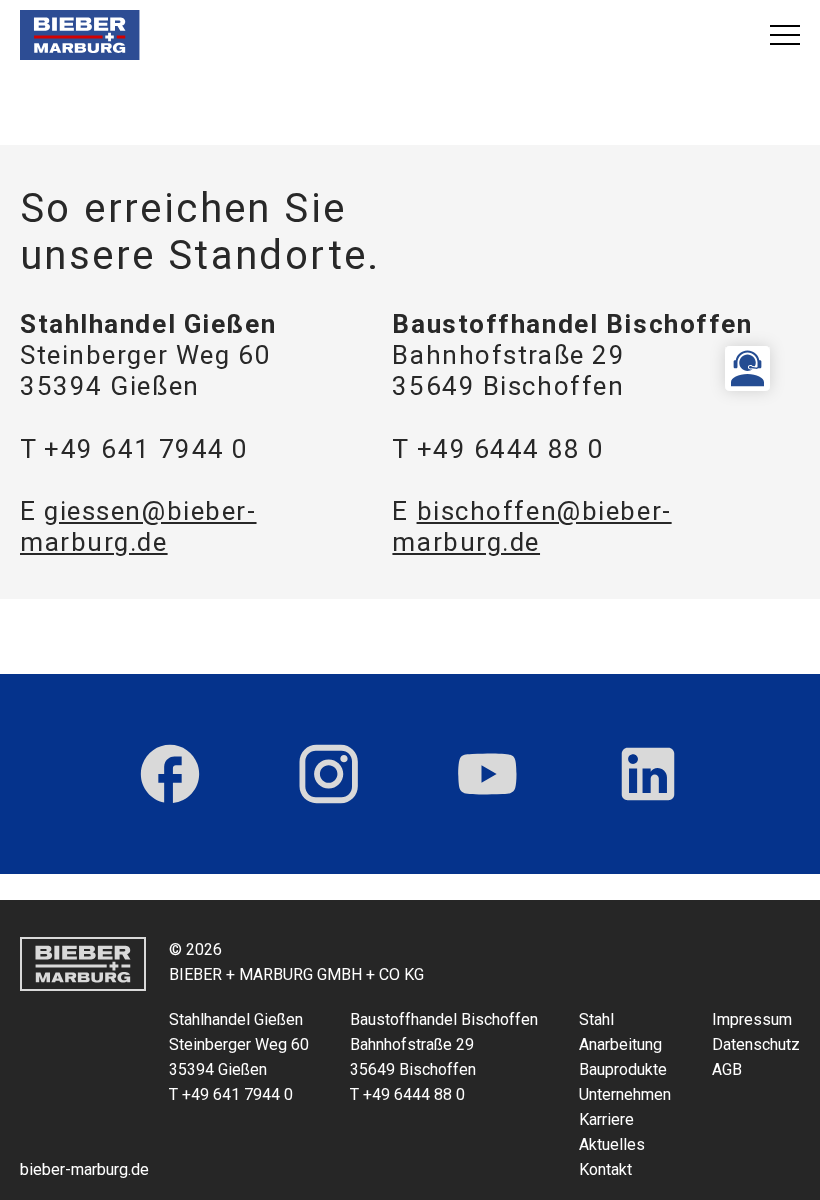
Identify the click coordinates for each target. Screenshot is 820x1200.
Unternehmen (625, 1094)
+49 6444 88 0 (511, 449)
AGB (727, 1069)
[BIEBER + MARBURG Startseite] (80, 35)
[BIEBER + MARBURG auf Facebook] (170, 774)
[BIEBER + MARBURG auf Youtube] (487, 774)
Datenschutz (756, 1044)
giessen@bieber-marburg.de (138, 526)
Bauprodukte (623, 1069)
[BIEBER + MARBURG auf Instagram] (328, 774)
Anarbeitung (620, 1044)
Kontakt (605, 1169)
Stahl (596, 1019)
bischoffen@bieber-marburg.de (531, 526)
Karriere (606, 1119)
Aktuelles (612, 1144)
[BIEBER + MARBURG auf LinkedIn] (648, 774)
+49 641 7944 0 (146, 449)
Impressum (752, 1019)
